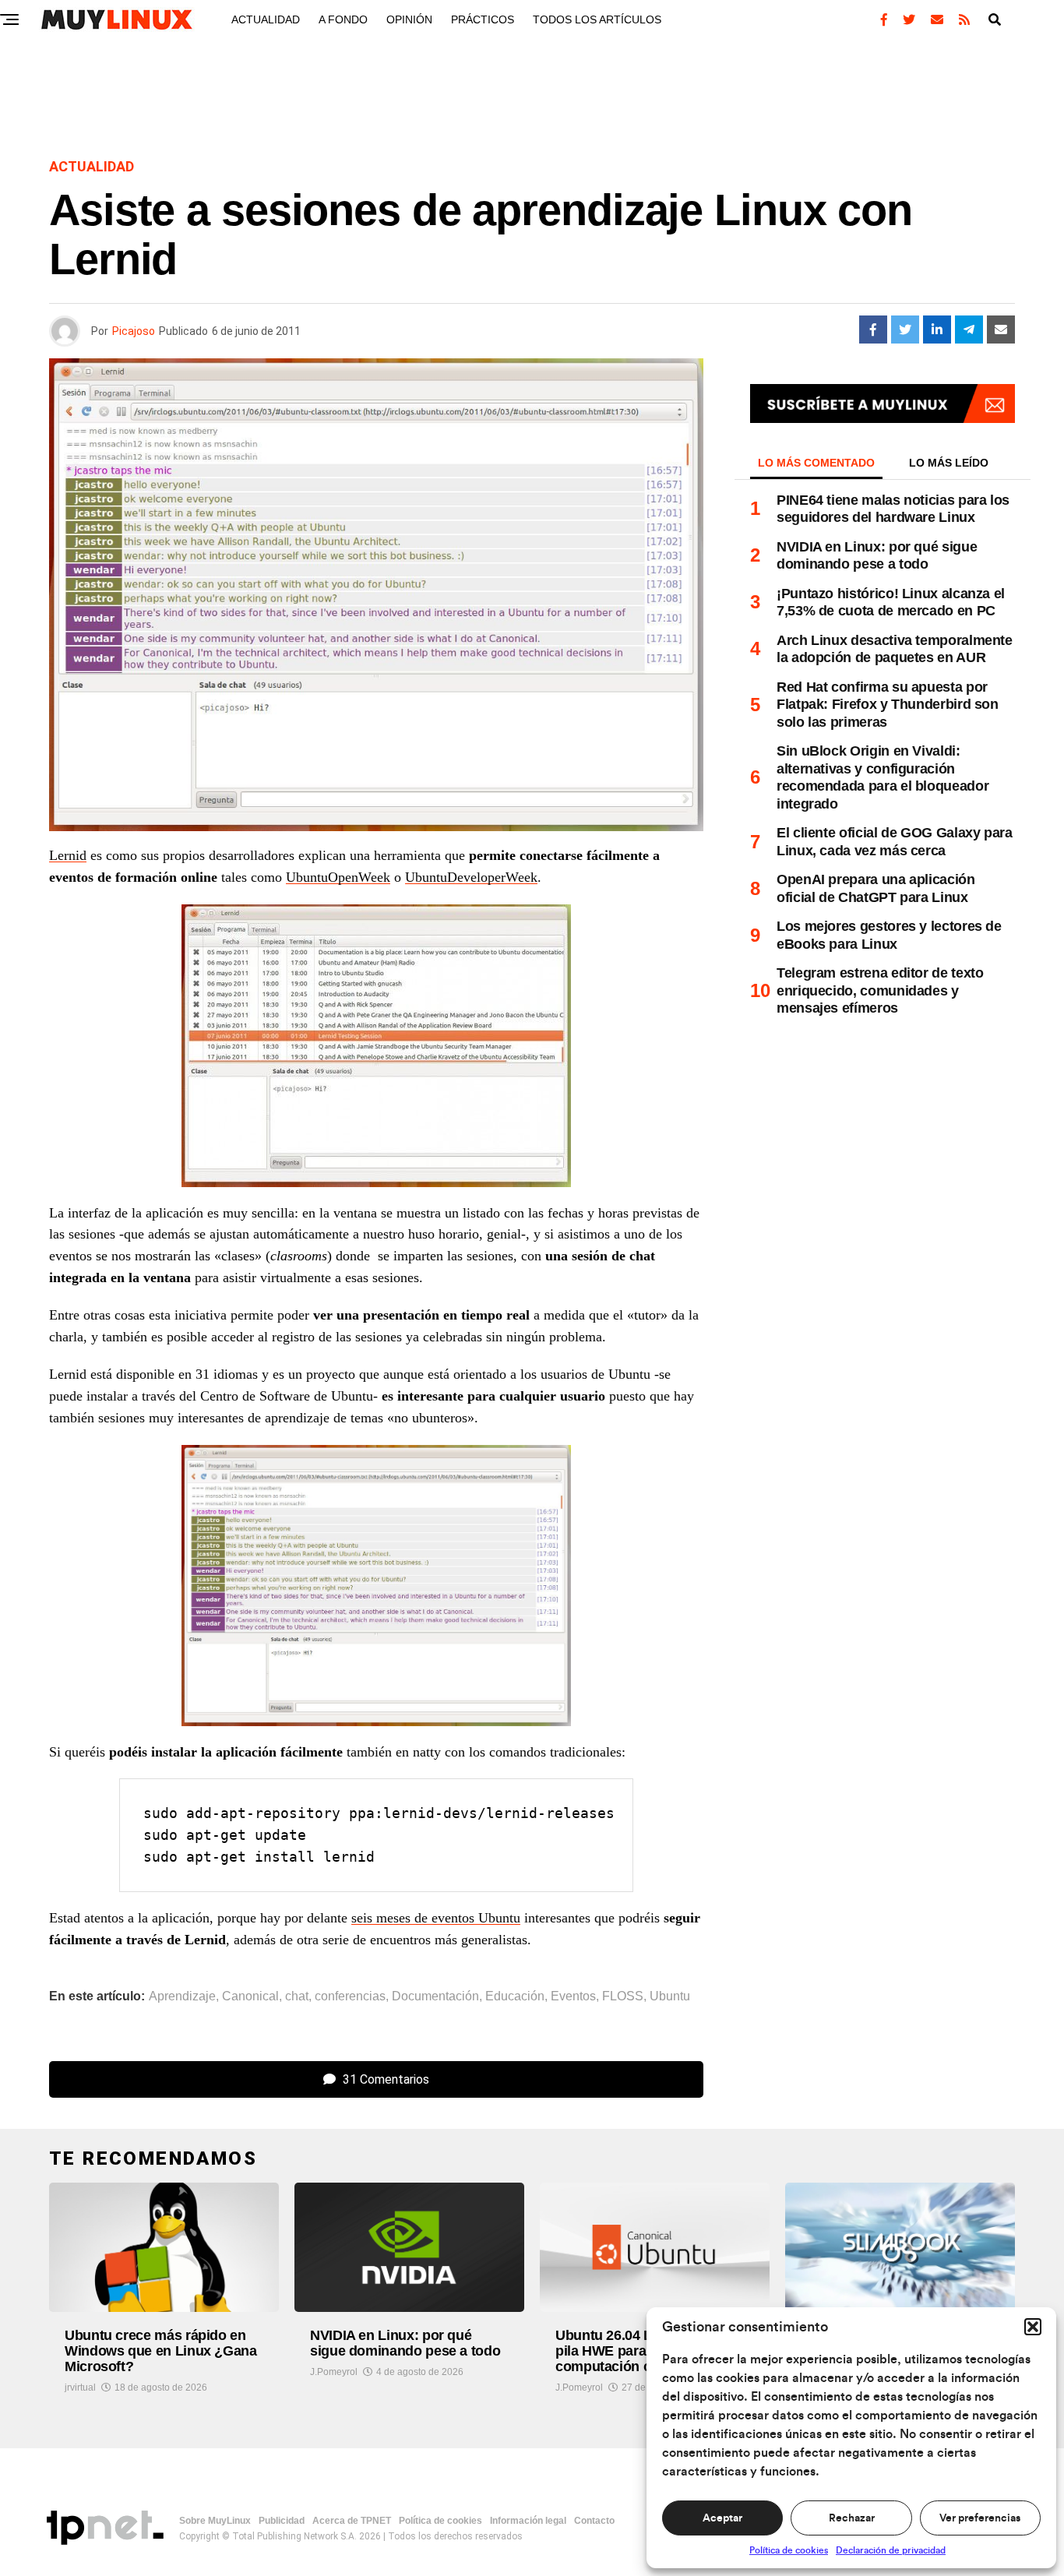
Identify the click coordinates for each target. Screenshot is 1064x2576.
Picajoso (134, 331)
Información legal (528, 2521)
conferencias (350, 1996)
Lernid (68, 855)
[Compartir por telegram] (969, 329)
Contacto (594, 2521)
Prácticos (483, 19)
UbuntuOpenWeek (338, 877)
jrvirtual (80, 2387)
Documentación (435, 1996)
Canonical (250, 1996)
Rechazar (852, 2518)
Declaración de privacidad (891, 2550)
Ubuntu (670, 1996)
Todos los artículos (597, 19)
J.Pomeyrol (334, 2372)
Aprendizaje (182, 1996)
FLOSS (623, 1996)
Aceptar (722, 2518)
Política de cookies (789, 2550)
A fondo (343, 19)
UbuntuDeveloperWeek (471, 877)
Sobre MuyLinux (215, 2521)
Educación (515, 1996)
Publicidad (282, 2521)
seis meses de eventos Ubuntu (436, 1918)
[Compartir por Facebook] (873, 329)
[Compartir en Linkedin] (937, 329)
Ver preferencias (980, 2518)
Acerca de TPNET (352, 2521)
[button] (1033, 2327)
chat (297, 1996)
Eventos (573, 1996)
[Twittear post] (905, 329)
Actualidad (266, 19)
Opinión (409, 19)
